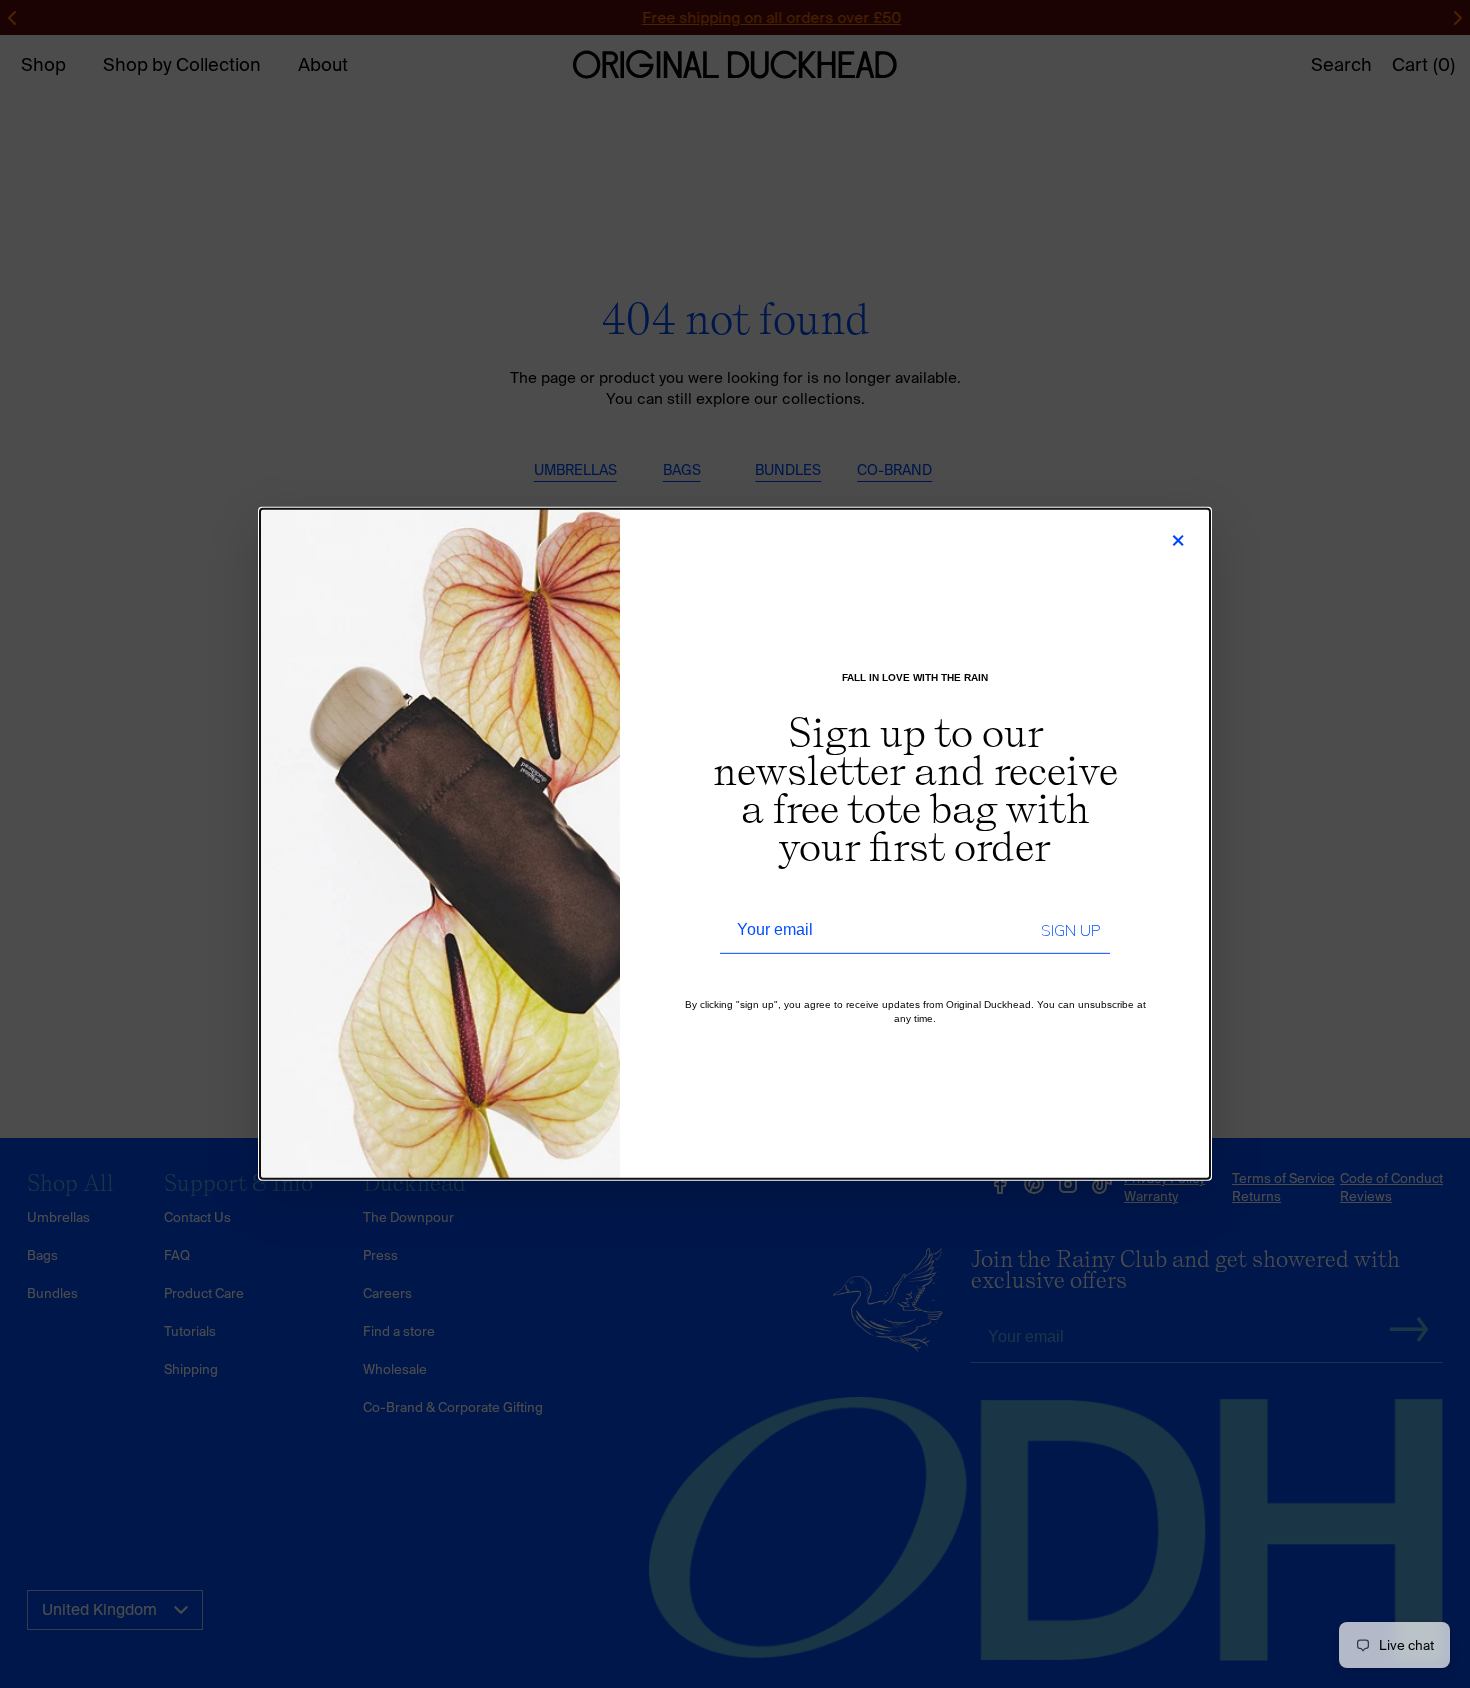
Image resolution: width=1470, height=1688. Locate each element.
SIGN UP (1070, 931)
